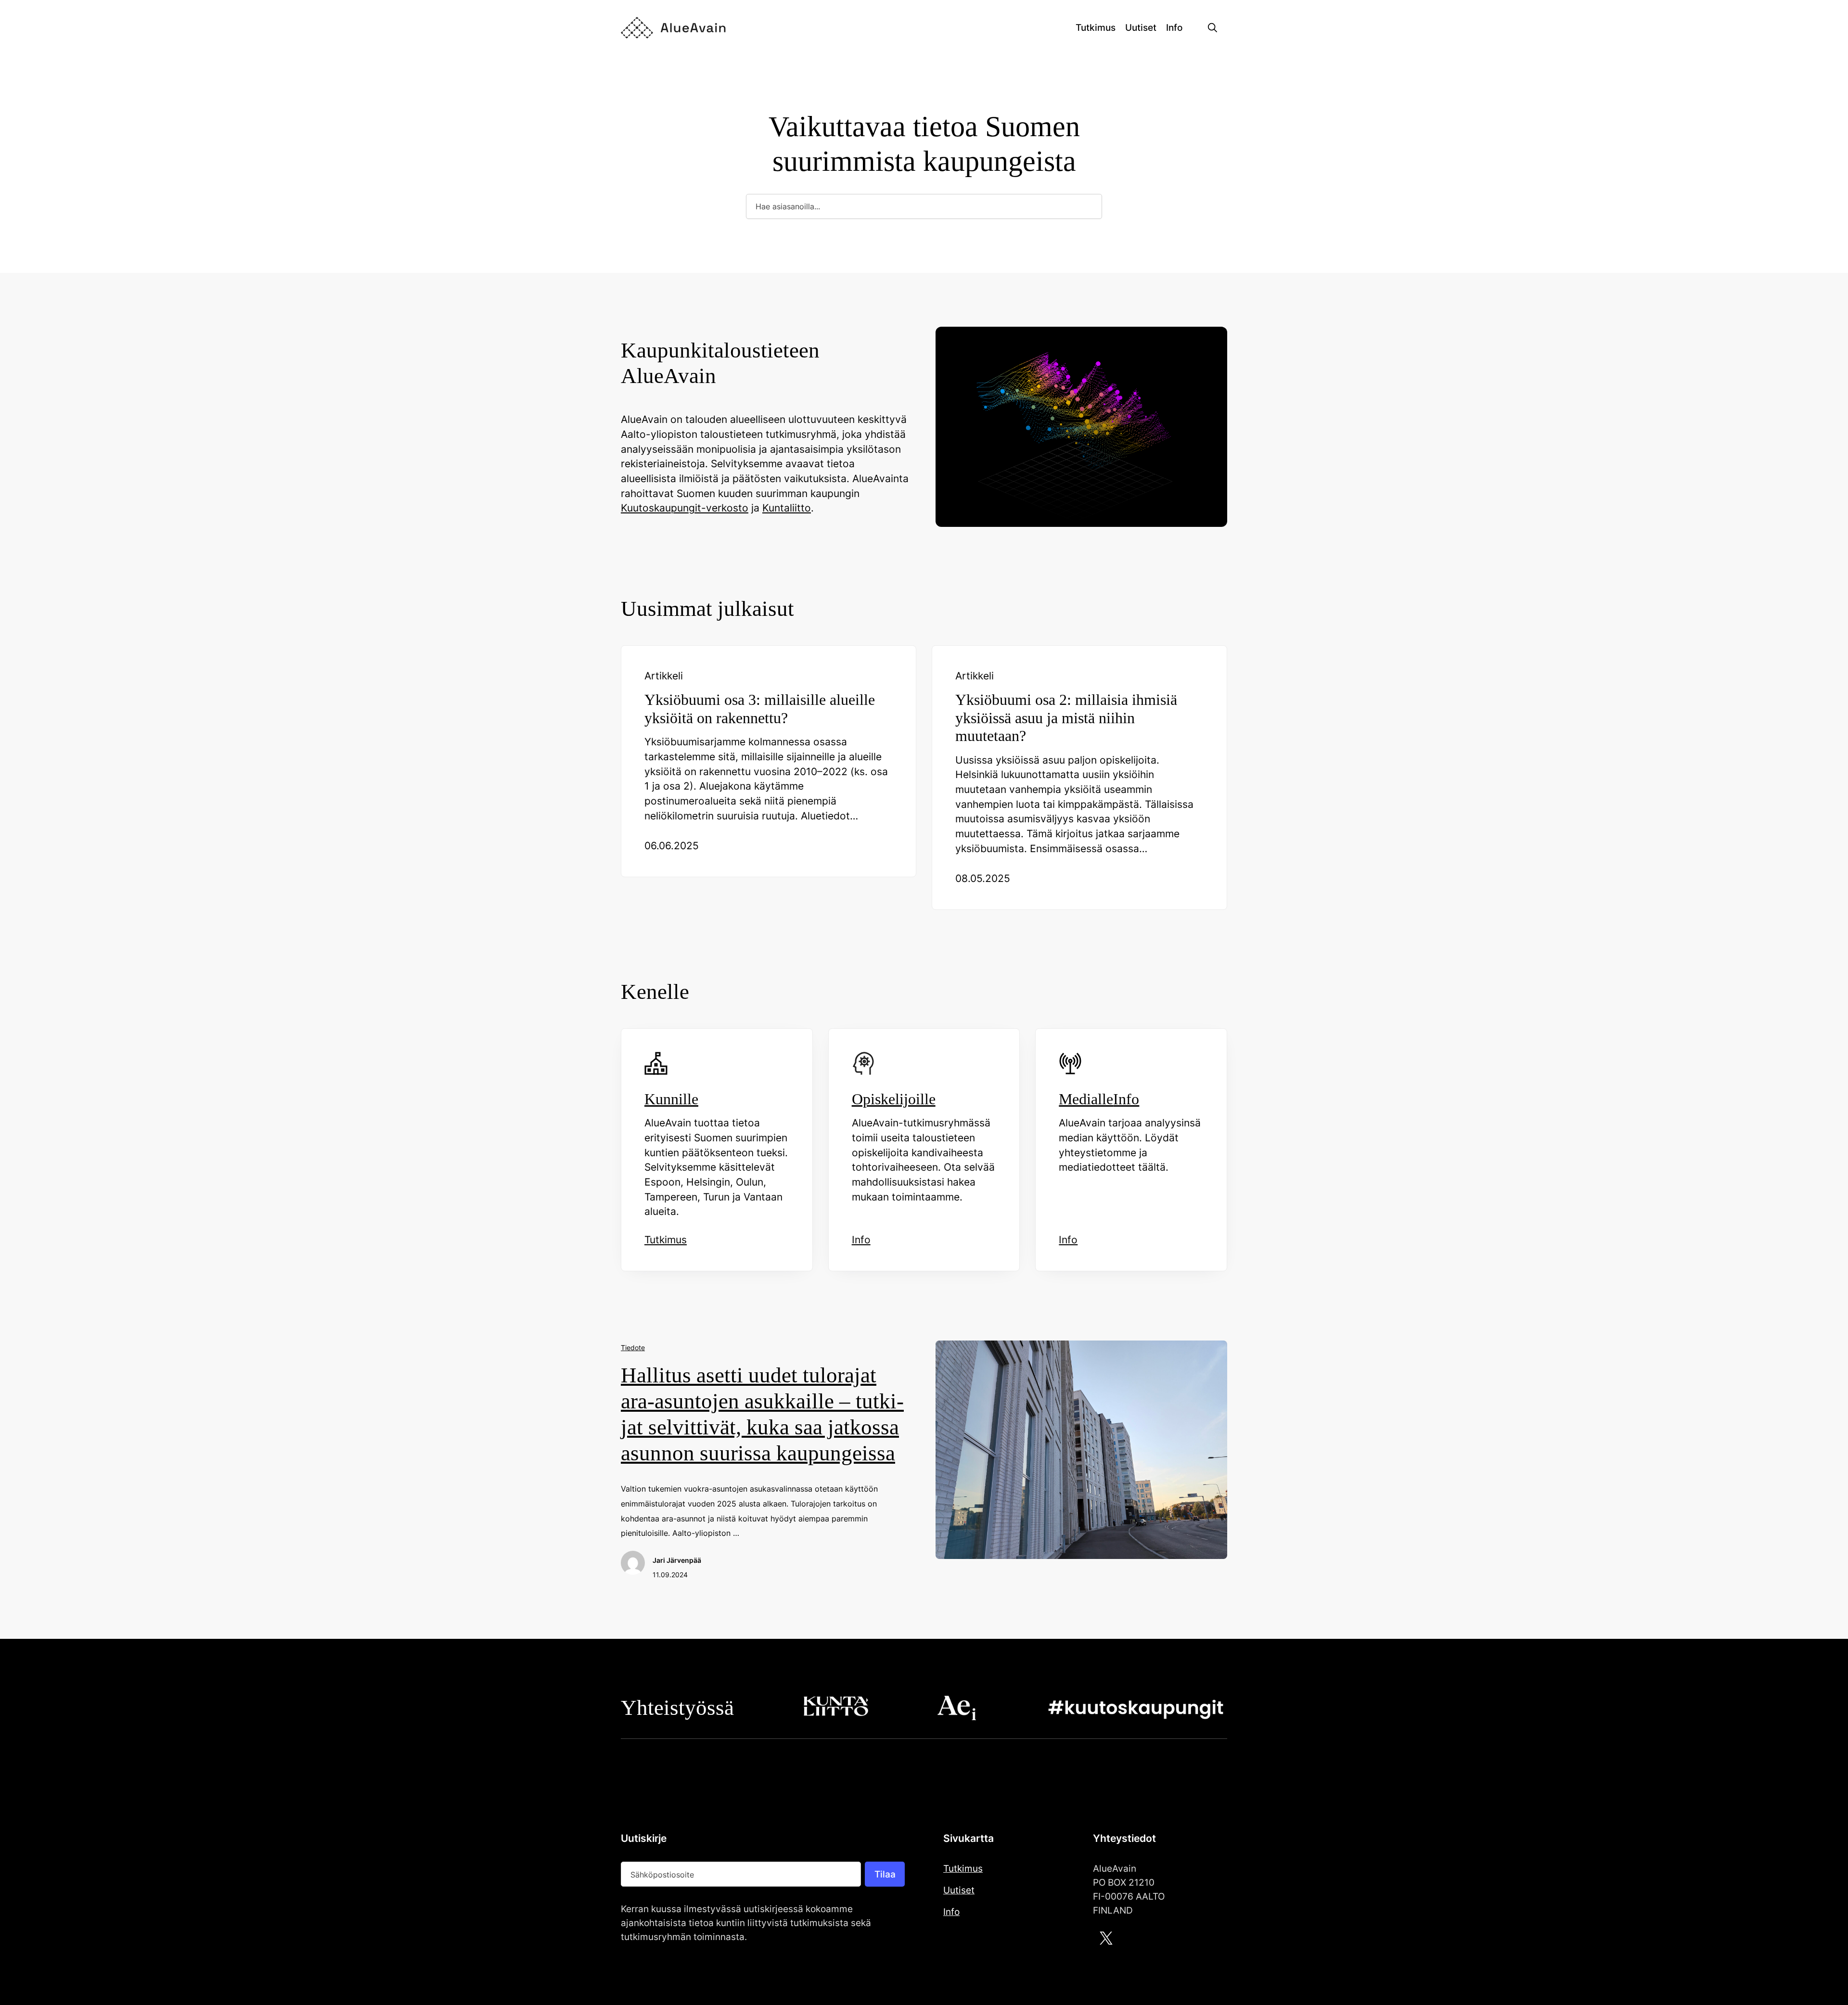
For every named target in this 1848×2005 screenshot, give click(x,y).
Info (951, 1912)
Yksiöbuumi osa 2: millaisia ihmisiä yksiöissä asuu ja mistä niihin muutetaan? (1066, 718)
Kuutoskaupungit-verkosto (685, 508)
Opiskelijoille (894, 1099)
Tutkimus (963, 1868)
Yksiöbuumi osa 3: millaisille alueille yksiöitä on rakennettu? (760, 709)
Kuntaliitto (787, 508)
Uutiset (959, 1890)
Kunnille (671, 1099)
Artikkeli (664, 676)
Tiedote (633, 1347)
